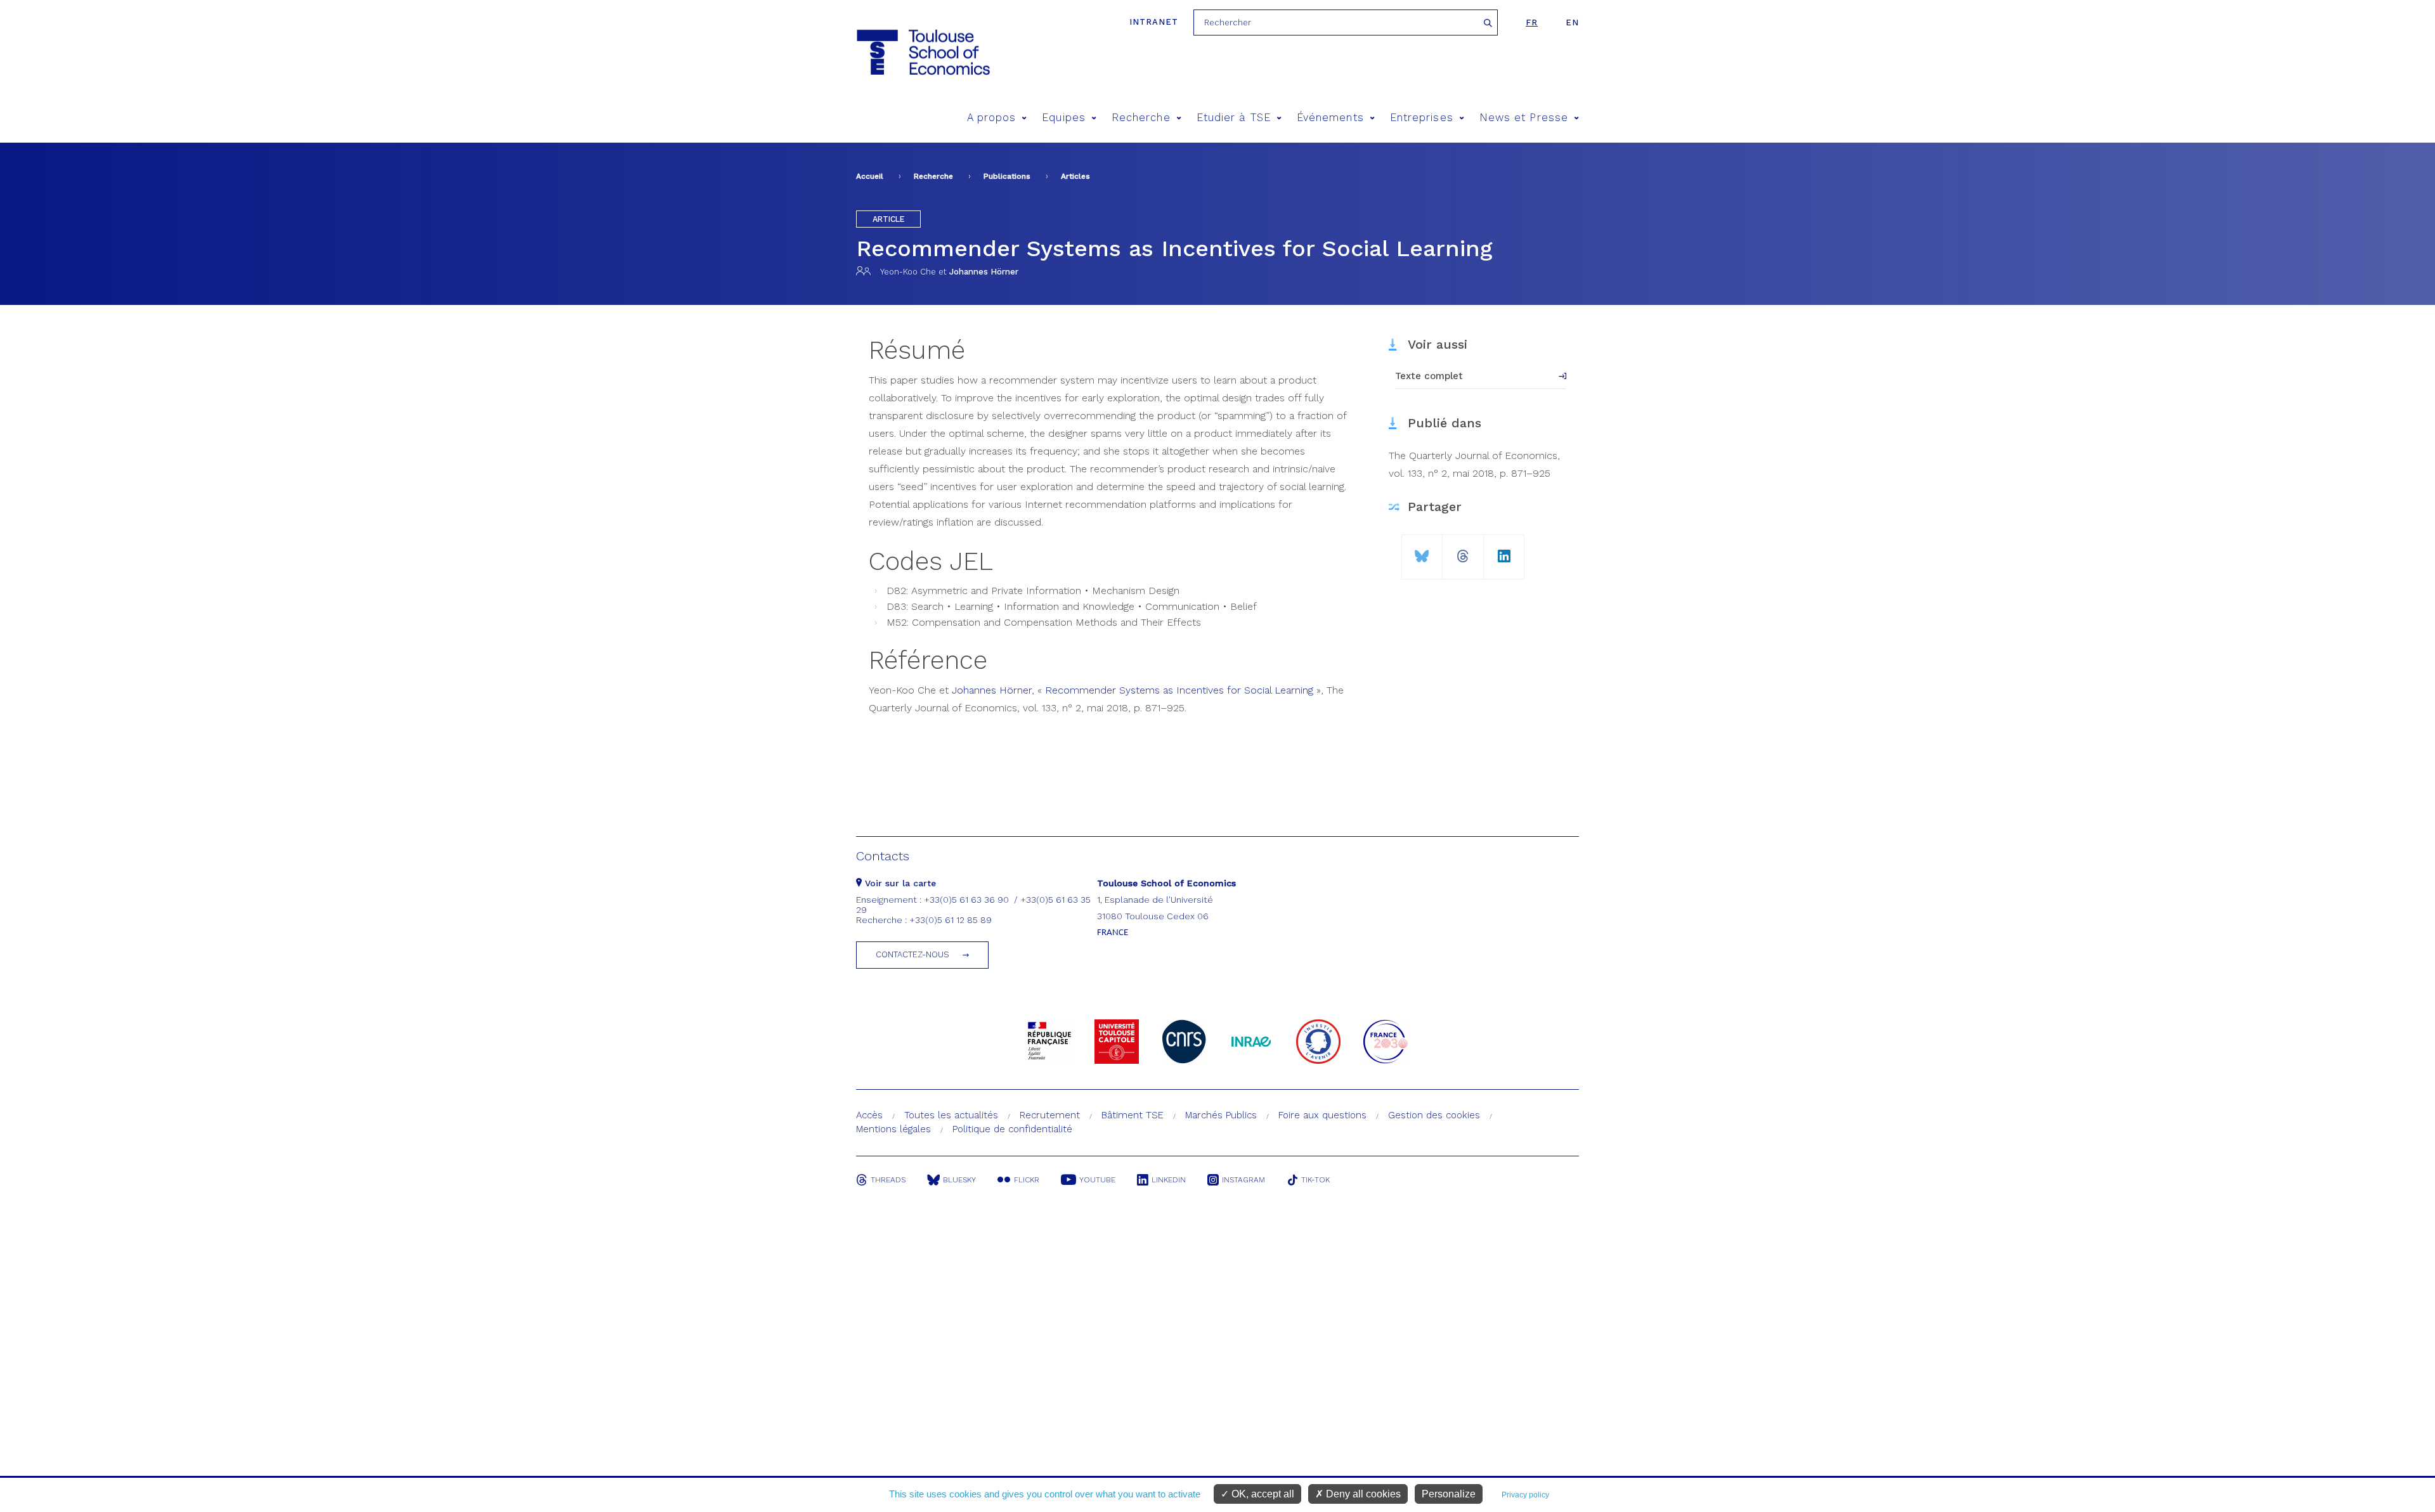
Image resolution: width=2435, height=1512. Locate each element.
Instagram (1243, 1180)
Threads (888, 1180)
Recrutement (1050, 1115)
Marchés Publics (1221, 1115)
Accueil (870, 176)
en (1572, 23)
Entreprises (1422, 118)
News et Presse (1524, 118)
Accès (869, 1115)
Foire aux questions (1322, 1115)
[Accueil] (922, 52)
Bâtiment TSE (1133, 1115)
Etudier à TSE (1234, 118)
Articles (1075, 176)
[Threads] (1463, 551)
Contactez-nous (912, 954)
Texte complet (1429, 376)
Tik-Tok (1315, 1180)
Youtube (1097, 1180)
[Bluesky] (1422, 551)
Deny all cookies (1362, 1494)
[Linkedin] (1504, 551)
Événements (1330, 118)
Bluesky (959, 1180)
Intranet (1154, 22)
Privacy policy (1525, 1495)
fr (1532, 23)
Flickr (1027, 1180)
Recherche (1141, 118)
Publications (1007, 176)
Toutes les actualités (951, 1115)
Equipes (1064, 118)
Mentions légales (893, 1129)
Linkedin (1169, 1180)
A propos (992, 118)
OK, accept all (1262, 1494)
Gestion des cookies (1434, 1115)
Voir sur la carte (899, 883)
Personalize (1449, 1494)
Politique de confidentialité (1012, 1129)
